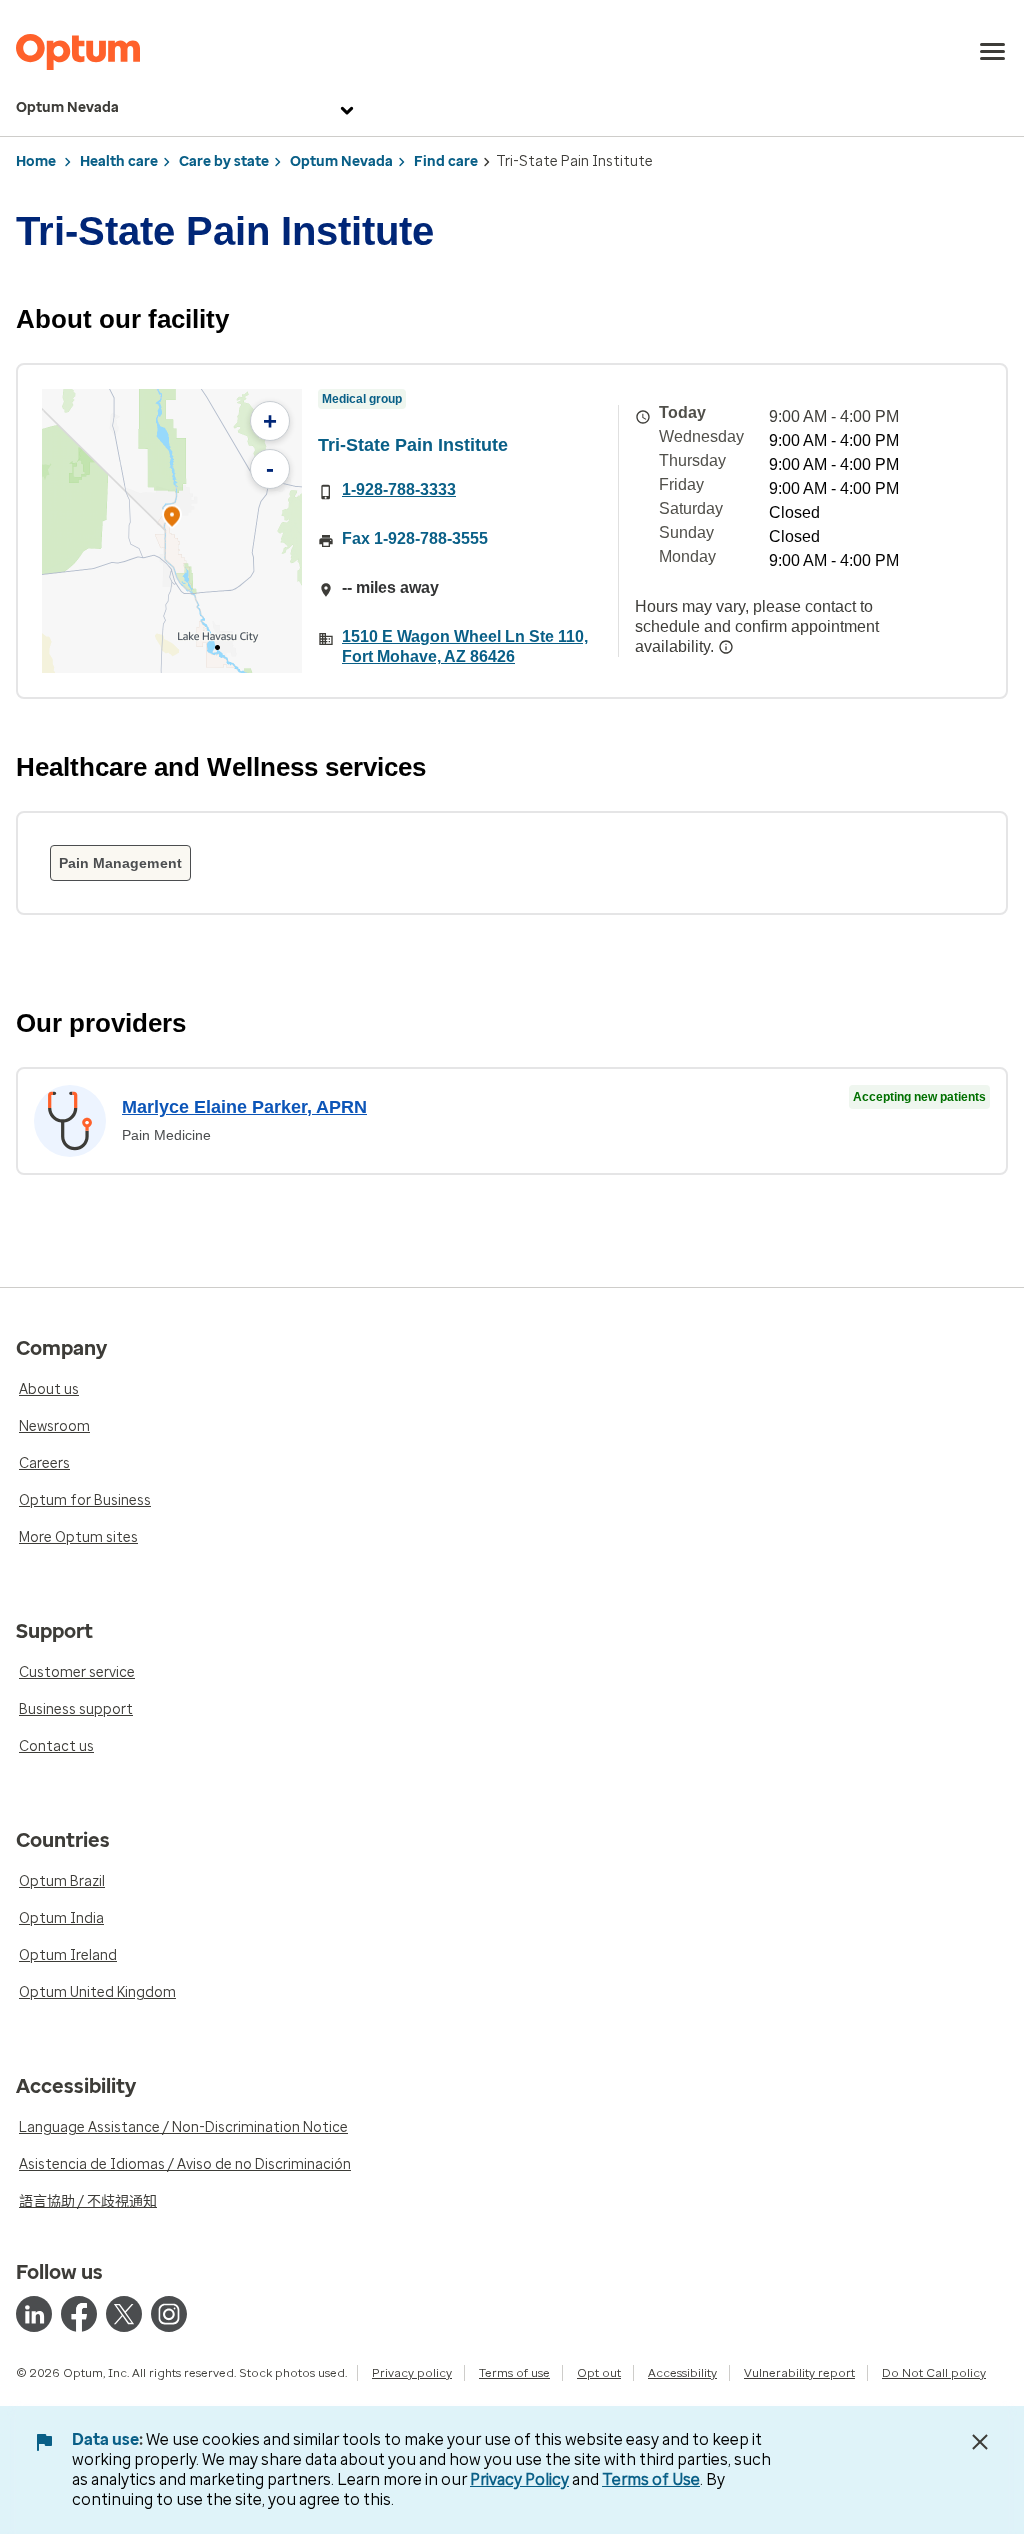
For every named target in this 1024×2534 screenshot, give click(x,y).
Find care (446, 161)
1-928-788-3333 (399, 489)
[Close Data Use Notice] (980, 2442)
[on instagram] (169, 2314)
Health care (119, 161)
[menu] (993, 52)
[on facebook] (79, 2314)
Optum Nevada (67, 107)
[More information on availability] (726, 647)
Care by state (224, 161)
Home (36, 161)
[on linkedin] (34, 2314)
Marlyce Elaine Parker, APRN (244, 1107)
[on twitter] (124, 2314)
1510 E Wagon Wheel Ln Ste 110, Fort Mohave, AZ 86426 (465, 646)
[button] (172, 519)
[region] (172, 531)
